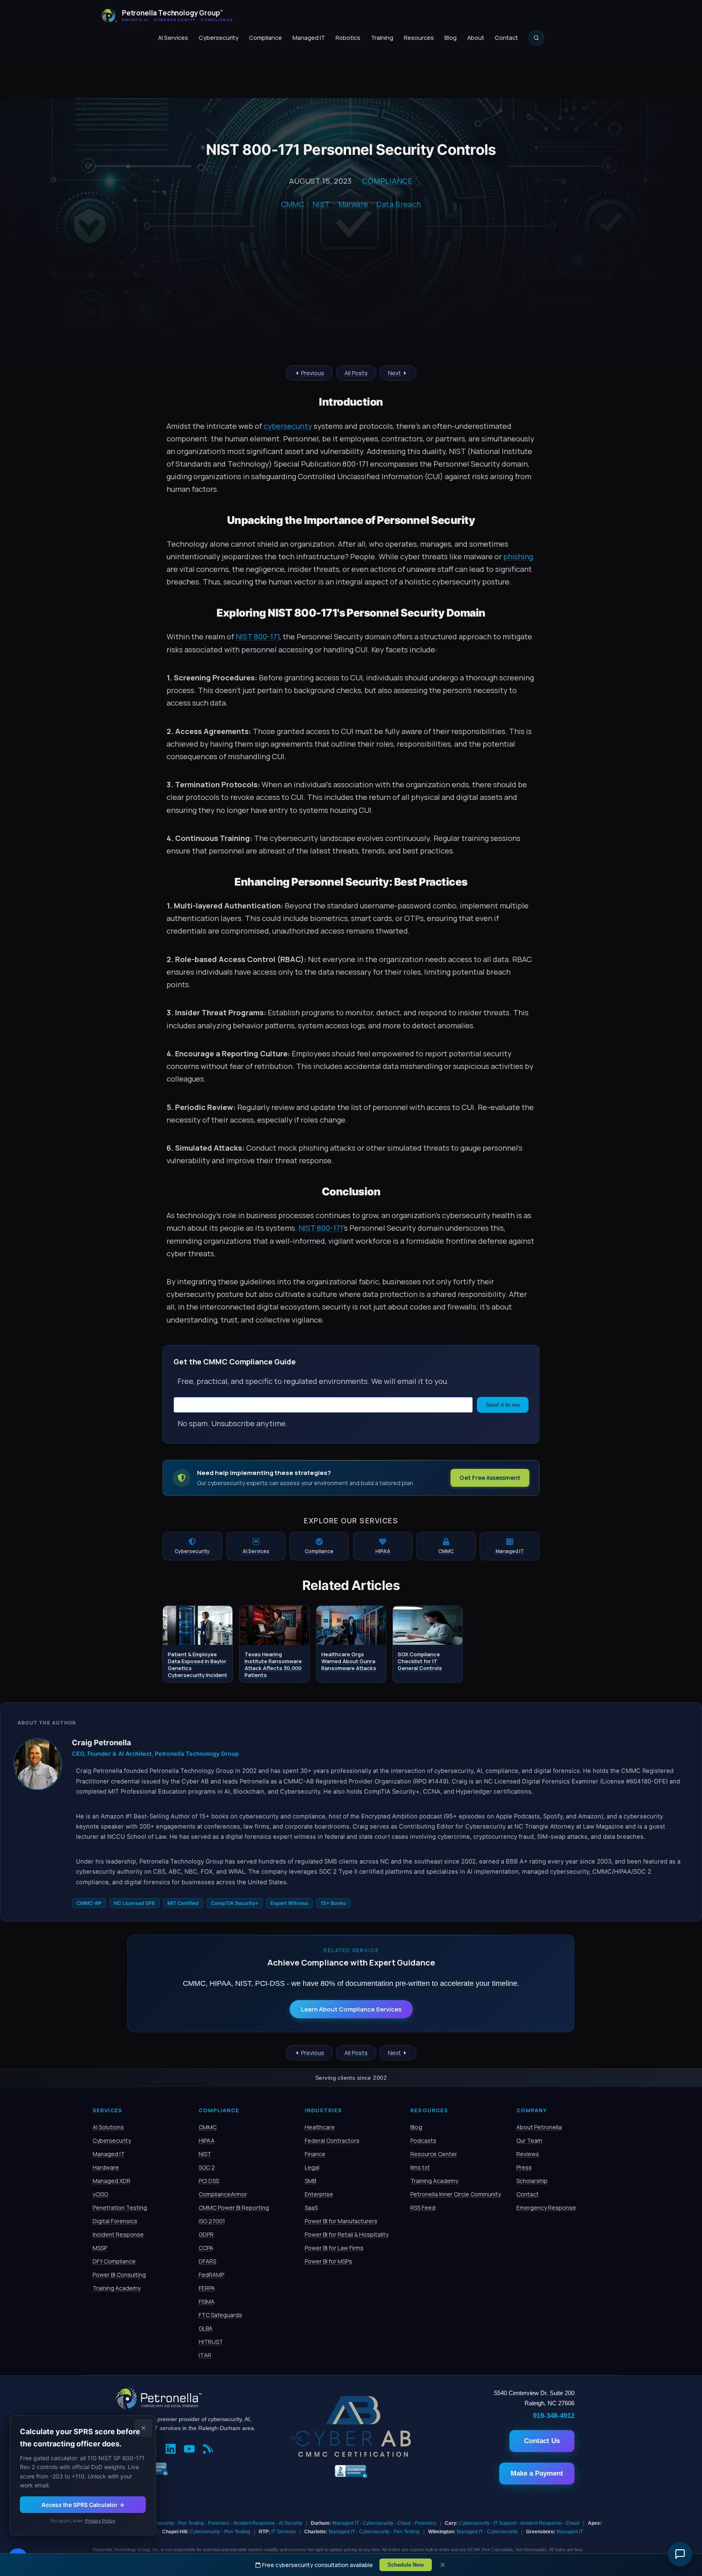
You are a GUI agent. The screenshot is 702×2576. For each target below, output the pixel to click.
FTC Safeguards (220, 2315)
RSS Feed (423, 2208)
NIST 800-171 (258, 636)
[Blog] (210, 2450)
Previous (312, 373)
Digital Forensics (115, 2221)
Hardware (106, 2167)
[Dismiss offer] (143, 2428)
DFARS (207, 2261)
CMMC (293, 204)
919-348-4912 (554, 2415)
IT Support (505, 2523)
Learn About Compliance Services (351, 2009)
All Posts (356, 373)
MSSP (100, 2248)
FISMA (207, 2301)
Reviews (528, 2154)
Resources (419, 38)
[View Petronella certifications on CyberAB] (351, 2455)
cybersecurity (288, 426)
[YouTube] (191, 2450)
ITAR (205, 2355)
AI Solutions (108, 2127)
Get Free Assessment (490, 1478)
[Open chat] (680, 2554)
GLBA (206, 2328)
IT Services (284, 2532)
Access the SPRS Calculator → (83, 2505)
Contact (506, 38)
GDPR (206, 2234)
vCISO (100, 2194)
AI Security (290, 2523)
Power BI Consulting (119, 2275)
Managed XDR (112, 2181)
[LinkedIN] (173, 2450)
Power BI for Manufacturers (341, 2221)
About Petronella (539, 2127)
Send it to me (503, 1405)
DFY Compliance (114, 2261)
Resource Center (434, 2154)
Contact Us (542, 2441)
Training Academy (117, 2288)
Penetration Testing (120, 2208)
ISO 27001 (212, 2221)
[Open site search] (536, 38)
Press (524, 2167)
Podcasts (423, 2141)
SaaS (311, 2208)
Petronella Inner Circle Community (456, 2194)
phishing (518, 556)
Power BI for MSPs (328, 2261)
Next (395, 373)
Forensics (219, 2523)
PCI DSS (209, 2181)
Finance (315, 2154)
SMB (310, 2181)
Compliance (265, 38)
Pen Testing (191, 2523)
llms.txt (420, 2167)
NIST (321, 204)
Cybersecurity (219, 38)
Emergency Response (546, 2208)
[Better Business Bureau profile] (351, 2477)
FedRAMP (211, 2275)
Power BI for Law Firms (334, 2248)
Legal (312, 2167)
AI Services (173, 38)
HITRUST (211, 2342)
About (476, 38)
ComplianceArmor (223, 2194)
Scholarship (532, 2181)
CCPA (206, 2248)
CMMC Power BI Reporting (234, 2208)
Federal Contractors (332, 2141)
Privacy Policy (100, 2521)
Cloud (404, 2523)
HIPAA (207, 2141)
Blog (451, 38)
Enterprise (319, 2194)
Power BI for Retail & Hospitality (347, 2234)
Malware (353, 204)
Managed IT (309, 38)
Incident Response (118, 2234)
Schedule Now (406, 2565)
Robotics (348, 38)
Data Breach (399, 204)
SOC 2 (207, 2167)
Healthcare (320, 2127)
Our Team (529, 2141)
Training (382, 38)
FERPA (207, 2288)
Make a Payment (537, 2473)
